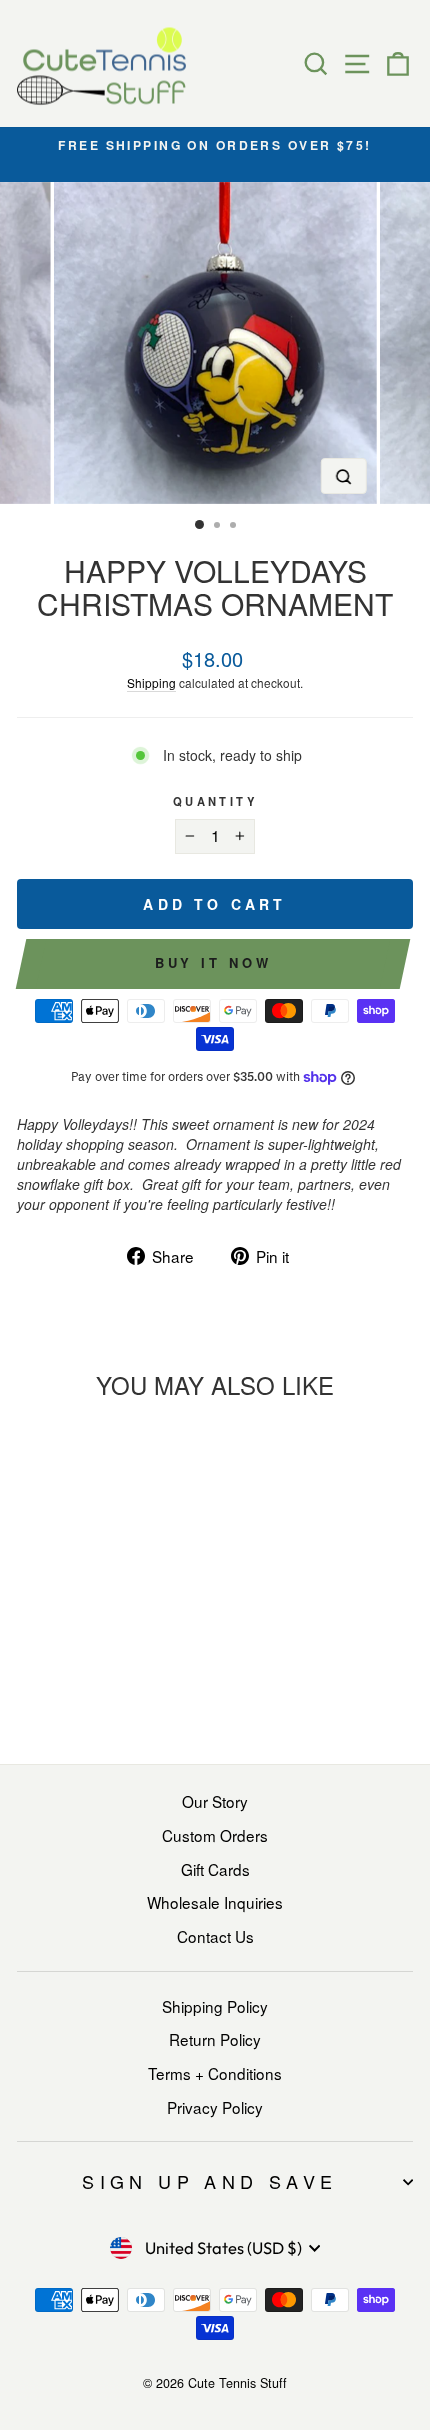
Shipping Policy (215, 2006)
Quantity (215, 801)
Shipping (151, 682)
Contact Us (215, 1936)
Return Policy (215, 2039)
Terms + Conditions (215, 2073)
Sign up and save (209, 2181)
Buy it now (213, 962)
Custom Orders (215, 1835)
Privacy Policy (215, 2107)
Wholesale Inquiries (215, 1902)
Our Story (215, 1801)
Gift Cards (215, 1869)
